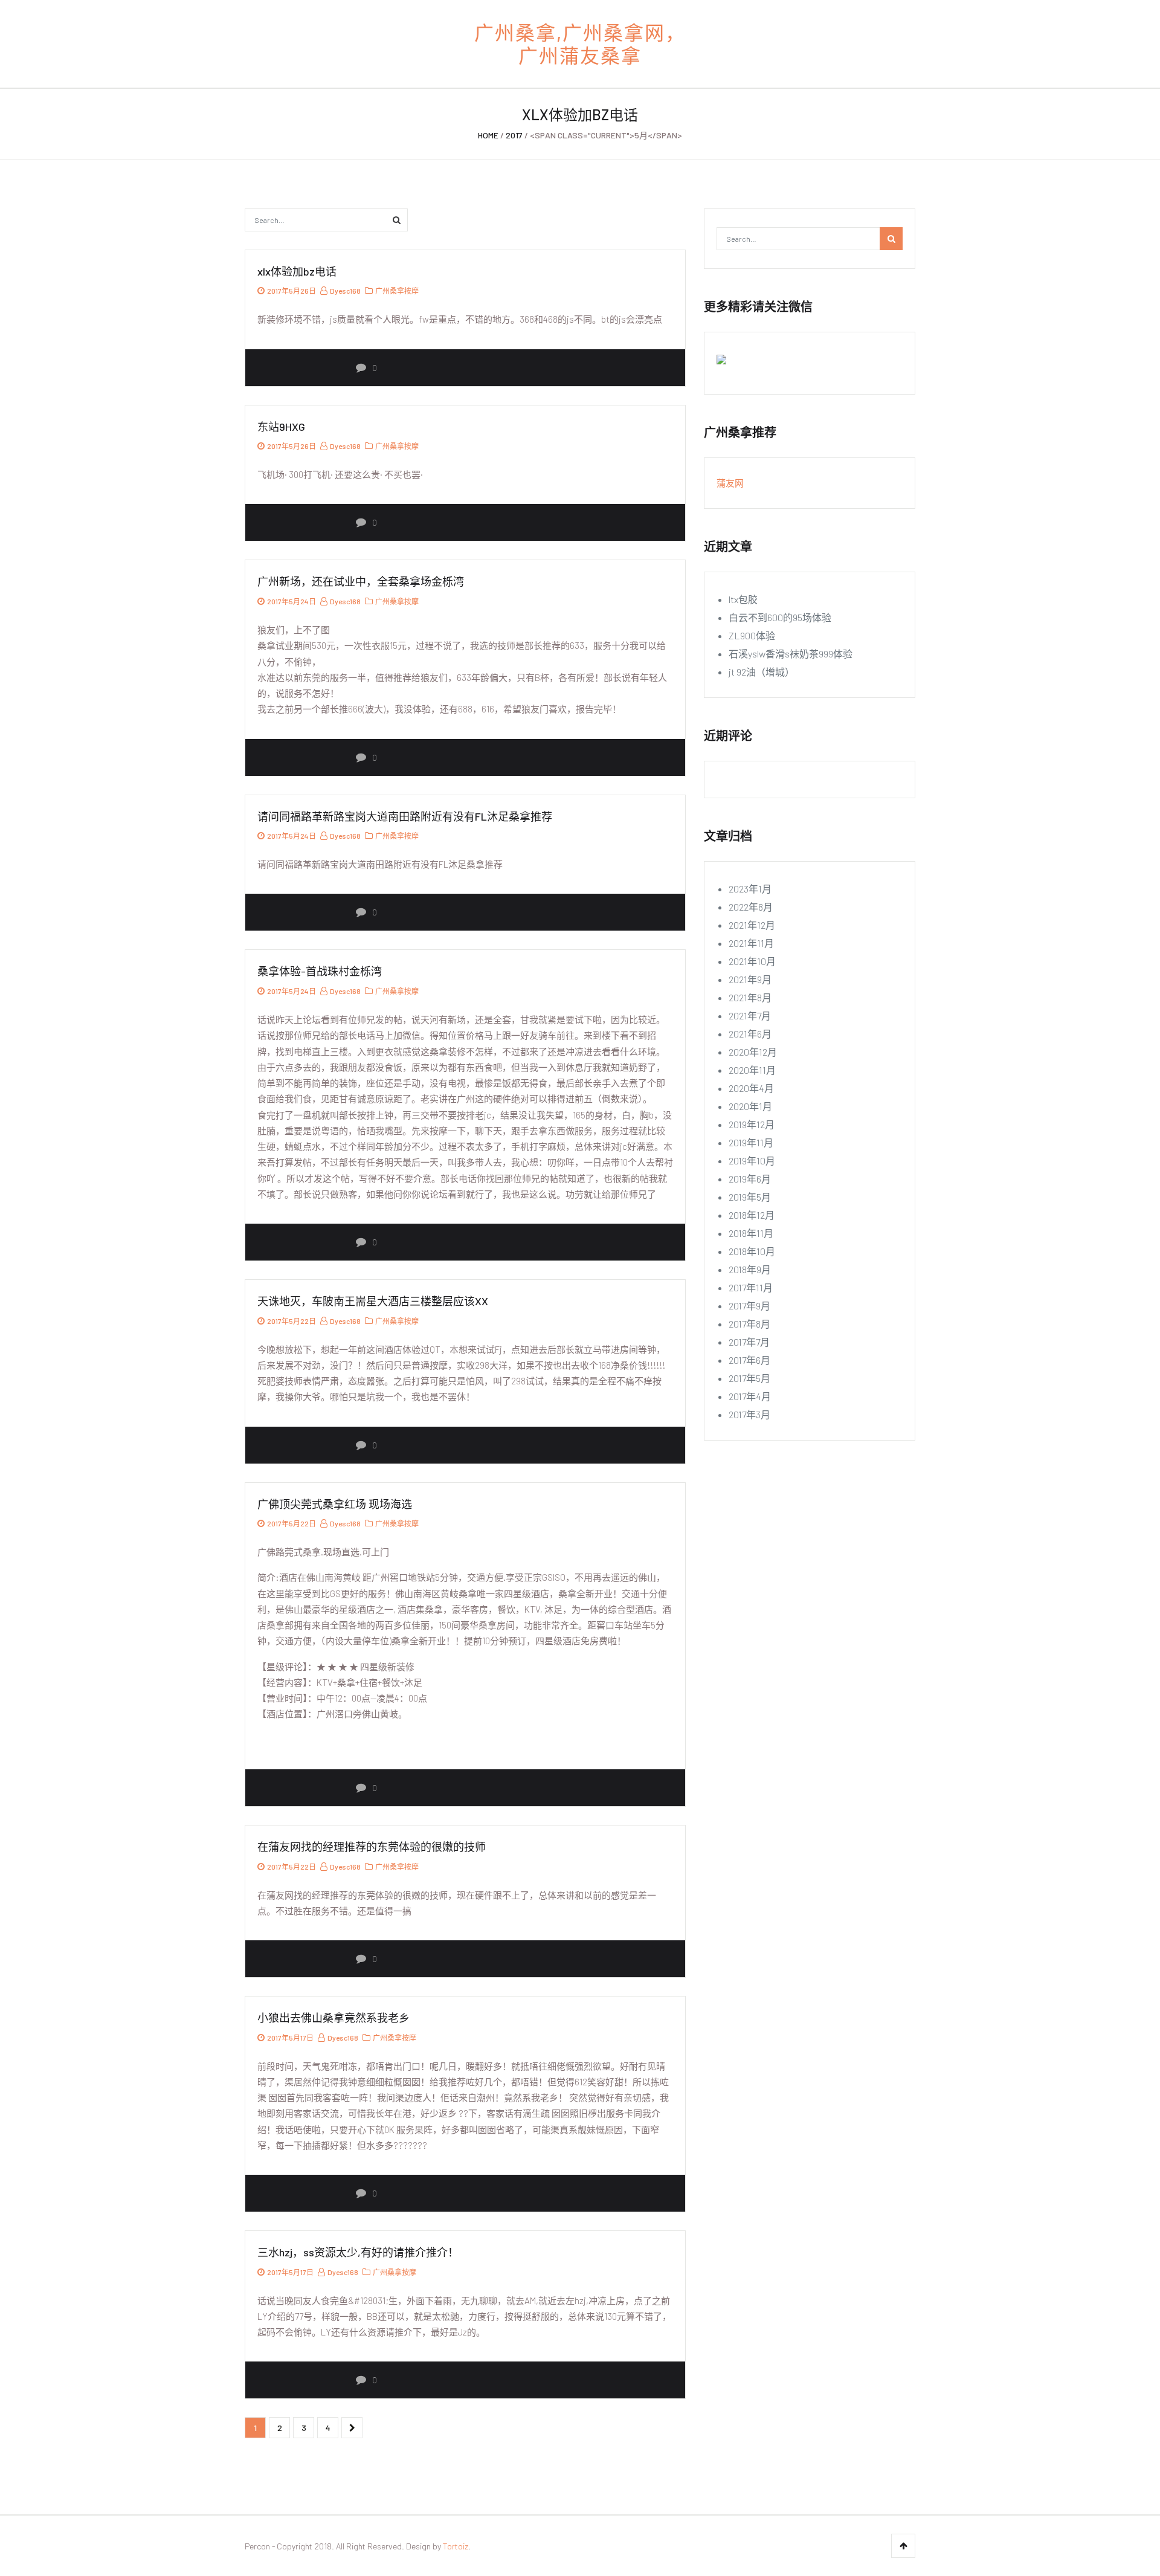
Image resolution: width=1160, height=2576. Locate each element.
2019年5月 (750, 1197)
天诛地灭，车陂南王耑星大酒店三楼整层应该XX (373, 1301)
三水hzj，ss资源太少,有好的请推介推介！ (358, 2252)
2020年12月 (753, 1052)
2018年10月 (752, 1251)
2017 (514, 135)
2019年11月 (751, 1142)
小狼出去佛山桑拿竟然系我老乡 (333, 2018)
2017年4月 (750, 1396)
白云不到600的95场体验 (780, 617)
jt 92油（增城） (762, 672)
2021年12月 (752, 925)
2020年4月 (751, 1088)
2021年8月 (750, 997)
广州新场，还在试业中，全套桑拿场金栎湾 (361, 581)
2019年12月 (752, 1124)
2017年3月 (749, 1414)
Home (488, 135)
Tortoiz (456, 2546)
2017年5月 (749, 1378)
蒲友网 (730, 483)
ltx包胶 (743, 599)
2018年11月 (751, 1233)
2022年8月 (751, 907)
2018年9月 (750, 1269)
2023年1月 (750, 889)
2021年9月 (750, 979)
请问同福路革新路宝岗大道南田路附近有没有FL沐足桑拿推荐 (405, 816)
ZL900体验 (752, 635)
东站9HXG (281, 427)
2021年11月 (751, 943)
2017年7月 (749, 1342)
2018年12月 (752, 1215)
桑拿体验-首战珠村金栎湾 (320, 971)
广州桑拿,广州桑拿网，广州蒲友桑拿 (580, 44)
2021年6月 (750, 1034)
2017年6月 (749, 1360)
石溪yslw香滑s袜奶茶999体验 (791, 654)
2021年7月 (750, 1015)
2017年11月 (751, 1287)
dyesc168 (345, 291)
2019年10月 (752, 1160)
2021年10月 (752, 961)
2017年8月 (749, 1324)
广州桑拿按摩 (397, 291)
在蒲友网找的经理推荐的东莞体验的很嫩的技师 (372, 1847)
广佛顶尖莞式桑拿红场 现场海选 (335, 1504)
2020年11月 (752, 1070)
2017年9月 (749, 1306)
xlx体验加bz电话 (297, 271)
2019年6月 (750, 1179)
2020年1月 (750, 1106)
